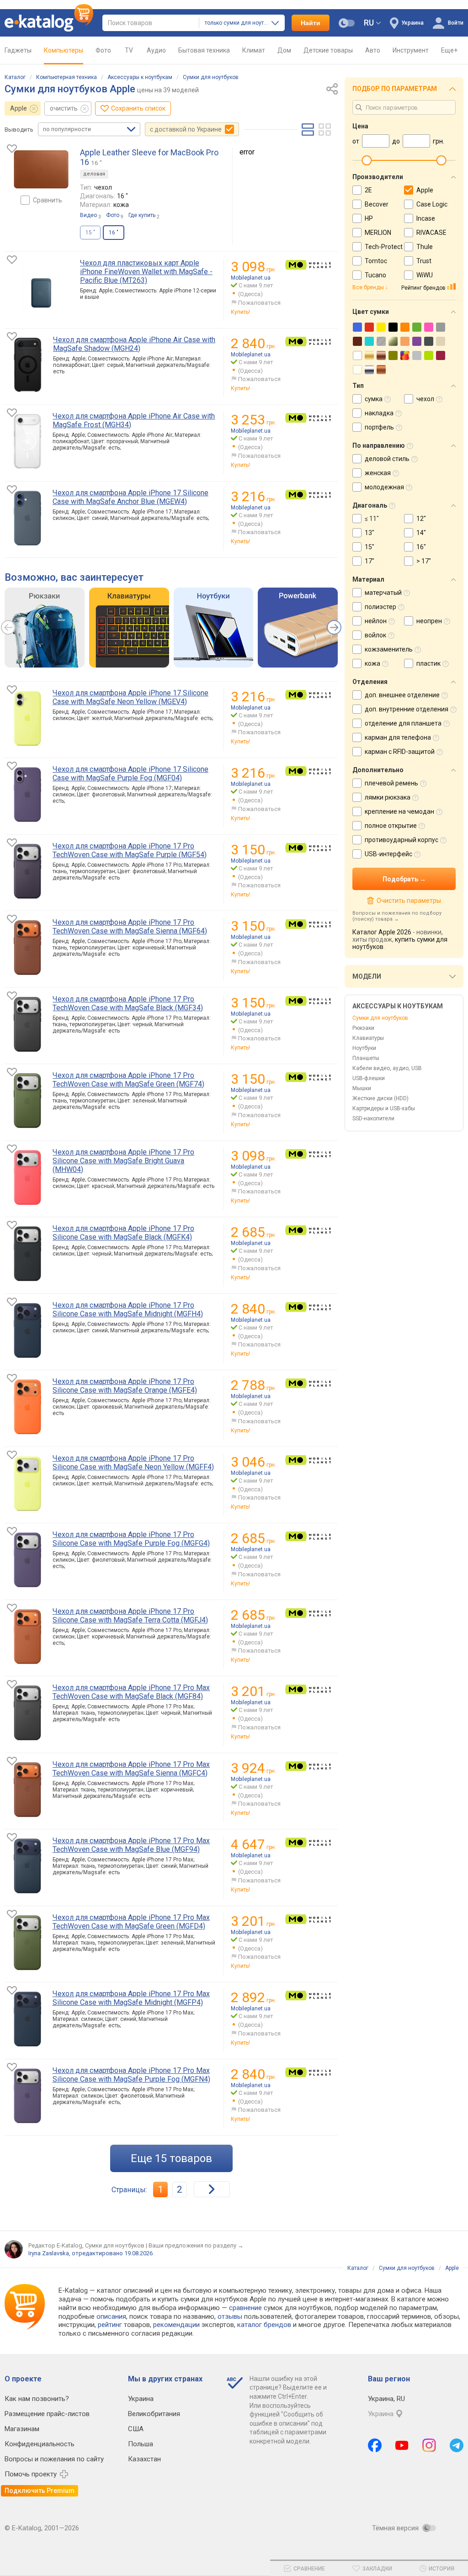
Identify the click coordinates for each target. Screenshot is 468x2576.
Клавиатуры (368, 1038)
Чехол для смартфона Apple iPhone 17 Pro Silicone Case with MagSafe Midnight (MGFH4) (128, 1309)
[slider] (367, 160)
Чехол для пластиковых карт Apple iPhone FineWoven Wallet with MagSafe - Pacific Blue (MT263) (146, 272)
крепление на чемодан (399, 811)
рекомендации (176, 2325)
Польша (141, 2444)
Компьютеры (64, 50)
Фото (103, 50)
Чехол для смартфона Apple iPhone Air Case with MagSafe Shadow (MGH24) (134, 344)
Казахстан (144, 2459)
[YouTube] (402, 2445)
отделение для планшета (403, 723)
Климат (254, 50)
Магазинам (22, 2429)
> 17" (424, 561)
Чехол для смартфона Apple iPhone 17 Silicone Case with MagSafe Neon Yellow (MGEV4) (130, 697)
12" (421, 519)
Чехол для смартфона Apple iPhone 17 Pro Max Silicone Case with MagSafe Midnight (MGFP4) (131, 1998)
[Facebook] (375, 2445)
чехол (425, 399)
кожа (372, 663)
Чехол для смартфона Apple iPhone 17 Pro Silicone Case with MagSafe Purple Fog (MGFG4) (131, 1539)
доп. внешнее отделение (402, 695)
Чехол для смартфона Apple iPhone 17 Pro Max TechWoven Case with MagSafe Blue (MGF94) (131, 1845)
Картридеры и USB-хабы (384, 1108)
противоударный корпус (402, 840)
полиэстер (380, 607)
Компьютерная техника (66, 77)
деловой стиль (387, 459)
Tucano (375, 275)
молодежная (384, 487)
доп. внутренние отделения (407, 709)
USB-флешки (369, 1078)
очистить (64, 108)
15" (370, 547)
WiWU (425, 275)
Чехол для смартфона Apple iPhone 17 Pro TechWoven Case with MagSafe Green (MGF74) (128, 1080)
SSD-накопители (373, 1118)
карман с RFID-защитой (400, 752)
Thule (425, 247)
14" (421, 533)
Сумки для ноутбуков (211, 77)
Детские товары (328, 50)
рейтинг (110, 2325)
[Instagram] (429, 2445)
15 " (90, 233)
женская (378, 473)
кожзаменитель (389, 649)
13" (370, 533)
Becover (377, 204)
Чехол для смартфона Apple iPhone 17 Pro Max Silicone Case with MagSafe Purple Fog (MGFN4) (131, 2075)
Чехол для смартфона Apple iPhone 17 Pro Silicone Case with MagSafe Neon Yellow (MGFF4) (133, 1463)
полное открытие (391, 826)
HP (369, 218)
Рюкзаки (363, 1028)
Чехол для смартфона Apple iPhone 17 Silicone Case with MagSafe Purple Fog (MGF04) (130, 774)
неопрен (429, 621)
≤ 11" (372, 519)
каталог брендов (264, 2325)
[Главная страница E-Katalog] (49, 23)
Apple (19, 108)
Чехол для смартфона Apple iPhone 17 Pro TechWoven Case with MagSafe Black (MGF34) (128, 1003)
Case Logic (432, 204)
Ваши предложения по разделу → (196, 2245)
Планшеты (366, 1058)
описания (111, 2316)
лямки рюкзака (388, 797)
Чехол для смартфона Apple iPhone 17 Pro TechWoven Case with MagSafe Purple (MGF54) (130, 850)
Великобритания (154, 2414)
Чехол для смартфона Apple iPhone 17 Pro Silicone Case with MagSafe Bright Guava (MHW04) (123, 1161)
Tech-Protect (384, 247)
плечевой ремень (391, 783)
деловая (94, 174)
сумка (374, 399)
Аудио (156, 50)
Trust (424, 261)
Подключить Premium (40, 2491)
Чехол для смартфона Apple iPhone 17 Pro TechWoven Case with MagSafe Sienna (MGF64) (130, 927)
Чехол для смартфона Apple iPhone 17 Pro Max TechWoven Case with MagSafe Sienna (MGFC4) (131, 1769)
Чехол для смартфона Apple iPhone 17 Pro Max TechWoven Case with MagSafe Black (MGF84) (131, 1692)
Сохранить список (138, 108)
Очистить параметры (409, 901)
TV (129, 50)
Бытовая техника (204, 50)
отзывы (230, 2316)
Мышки (362, 1088)
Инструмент (411, 50)
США (136, 2429)
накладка (379, 413)
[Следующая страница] (212, 2189)
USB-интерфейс (388, 854)
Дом (284, 50)
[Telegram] (457, 2445)
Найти (311, 23)
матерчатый (383, 593)
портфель (379, 427)
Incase (426, 218)
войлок (375, 635)
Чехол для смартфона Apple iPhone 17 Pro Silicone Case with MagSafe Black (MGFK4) (123, 1233)
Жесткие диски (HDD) (380, 1098)
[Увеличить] (41, 169)
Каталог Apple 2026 (382, 932)
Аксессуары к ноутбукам (140, 77)
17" (370, 561)
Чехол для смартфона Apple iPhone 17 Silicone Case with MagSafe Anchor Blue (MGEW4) (130, 497)
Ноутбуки (364, 1048)
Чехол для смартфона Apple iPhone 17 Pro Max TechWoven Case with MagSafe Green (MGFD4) (131, 1922)
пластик (428, 663)
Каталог (15, 77)
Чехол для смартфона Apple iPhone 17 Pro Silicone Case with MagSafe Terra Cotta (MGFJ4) (130, 1616)
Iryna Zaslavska (49, 2253)
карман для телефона (398, 737)
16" (421, 547)
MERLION (378, 233)
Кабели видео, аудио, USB (387, 1068)
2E (368, 190)
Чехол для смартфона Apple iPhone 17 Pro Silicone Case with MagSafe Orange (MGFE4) (125, 1386)
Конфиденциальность (40, 2444)
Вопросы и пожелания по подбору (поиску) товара (397, 916)
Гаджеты (18, 50)
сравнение (245, 2308)
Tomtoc (376, 261)
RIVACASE (431, 233)
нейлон (376, 621)
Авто (373, 50)
